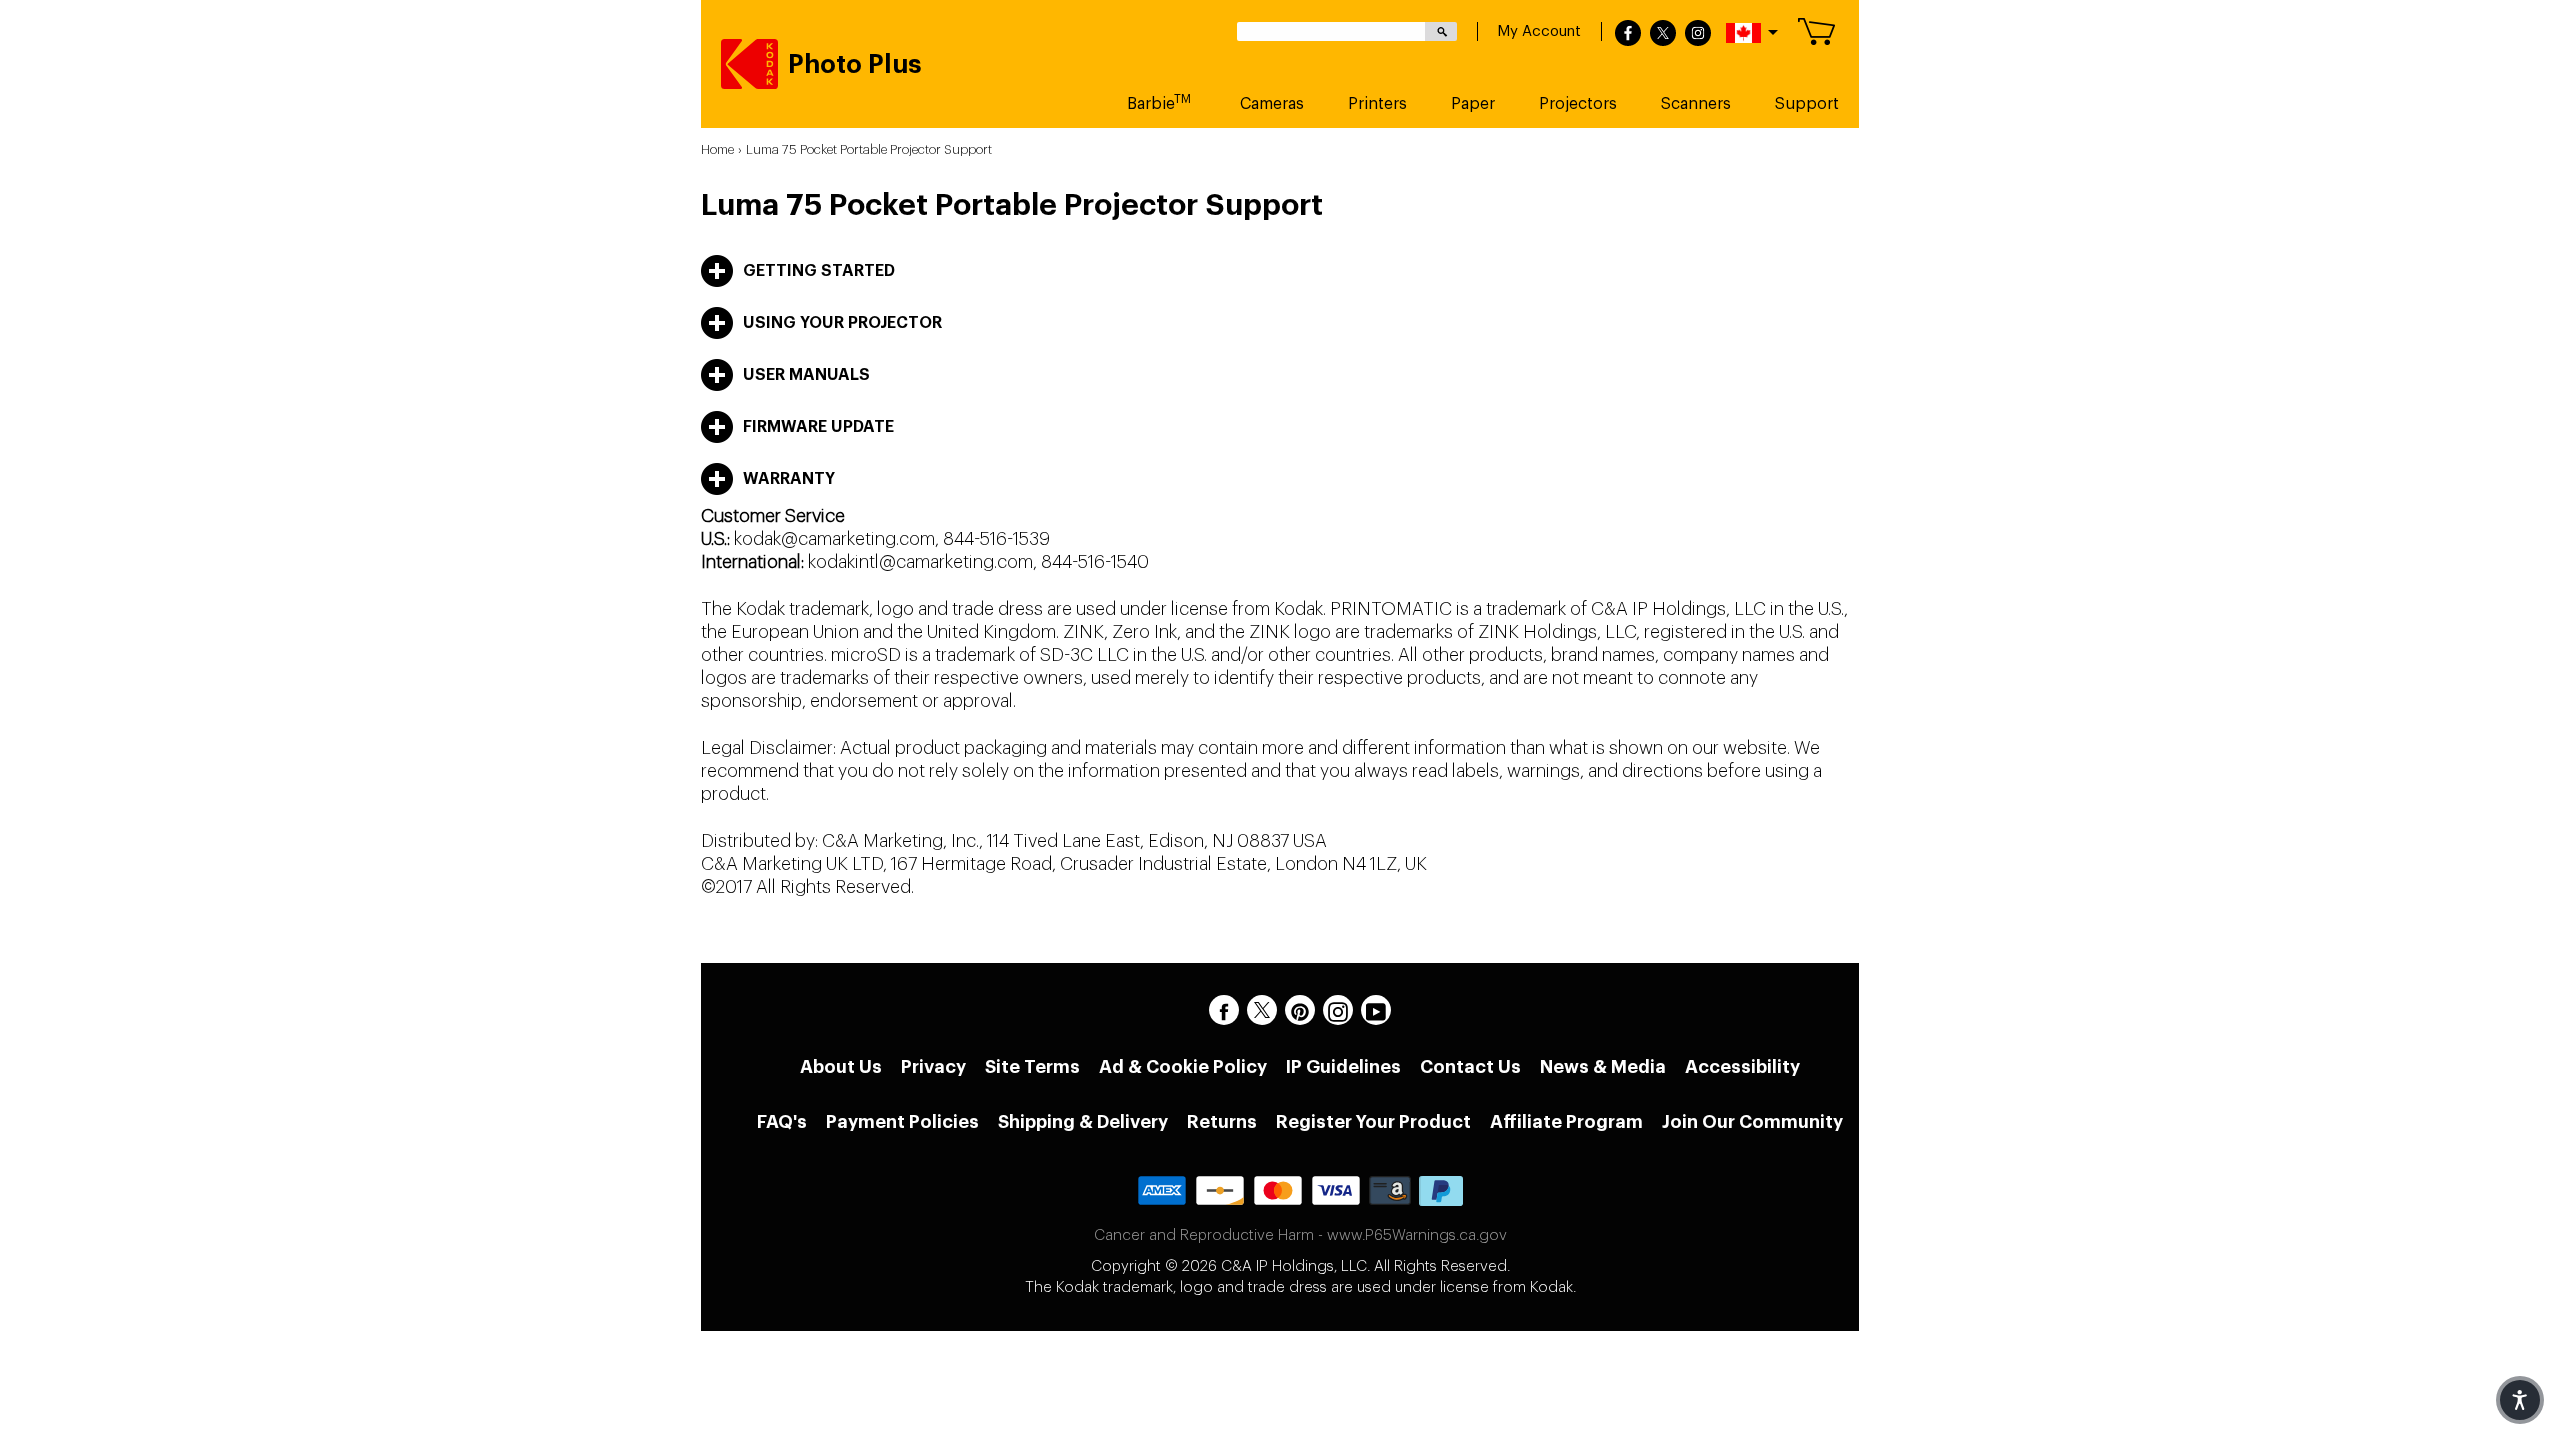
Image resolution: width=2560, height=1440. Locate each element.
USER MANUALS (806, 375)
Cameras (1272, 104)
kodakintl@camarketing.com (920, 562)
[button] (2520, 1400)
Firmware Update (818, 427)
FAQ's (782, 1122)
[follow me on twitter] (1663, 34)
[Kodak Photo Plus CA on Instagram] (1338, 1010)
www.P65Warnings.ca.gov (1417, 1235)
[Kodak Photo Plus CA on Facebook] (1224, 1010)
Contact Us (1470, 1067)
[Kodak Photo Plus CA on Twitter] (1262, 1010)
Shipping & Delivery (1083, 1122)
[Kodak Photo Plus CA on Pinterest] (1300, 1010)
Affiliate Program (1566, 1122)
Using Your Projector (842, 323)
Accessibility (1742, 1067)
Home (717, 149)
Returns (1222, 1122)
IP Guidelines (1343, 1067)
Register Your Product (1373, 1122)
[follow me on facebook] (1628, 34)
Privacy (933, 1067)
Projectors (1578, 104)
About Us (841, 1067)
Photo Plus (855, 65)
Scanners (1696, 104)
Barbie (1159, 102)
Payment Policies (902, 1122)
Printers (1377, 104)
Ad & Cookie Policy (1183, 1067)
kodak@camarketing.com (834, 539)
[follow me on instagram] (1698, 34)
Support (1807, 104)
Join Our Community (1752, 1122)
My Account (1539, 31)
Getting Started (819, 271)
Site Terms (1032, 1067)
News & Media (1603, 1067)
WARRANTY (789, 479)
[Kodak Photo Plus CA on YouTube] (1376, 1010)
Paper (1473, 104)
